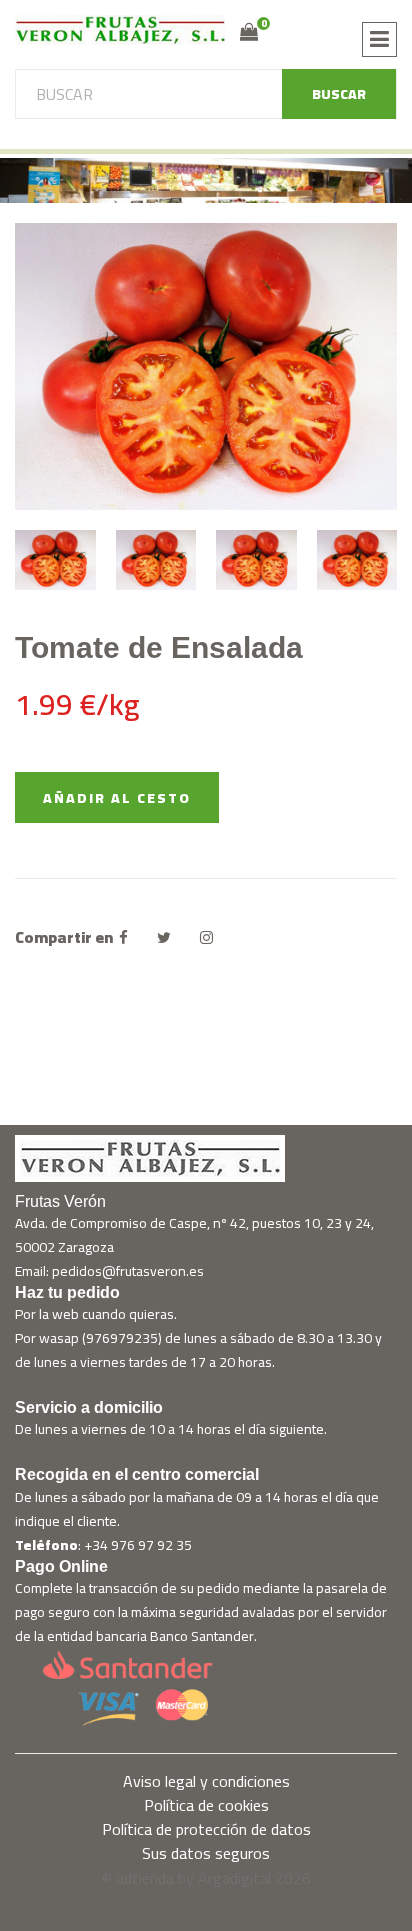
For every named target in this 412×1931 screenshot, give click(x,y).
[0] (249, 32)
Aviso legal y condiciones (206, 1781)
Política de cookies (206, 1805)
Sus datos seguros (206, 1853)
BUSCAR (339, 94)
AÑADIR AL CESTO (117, 798)
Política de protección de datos (206, 1829)
